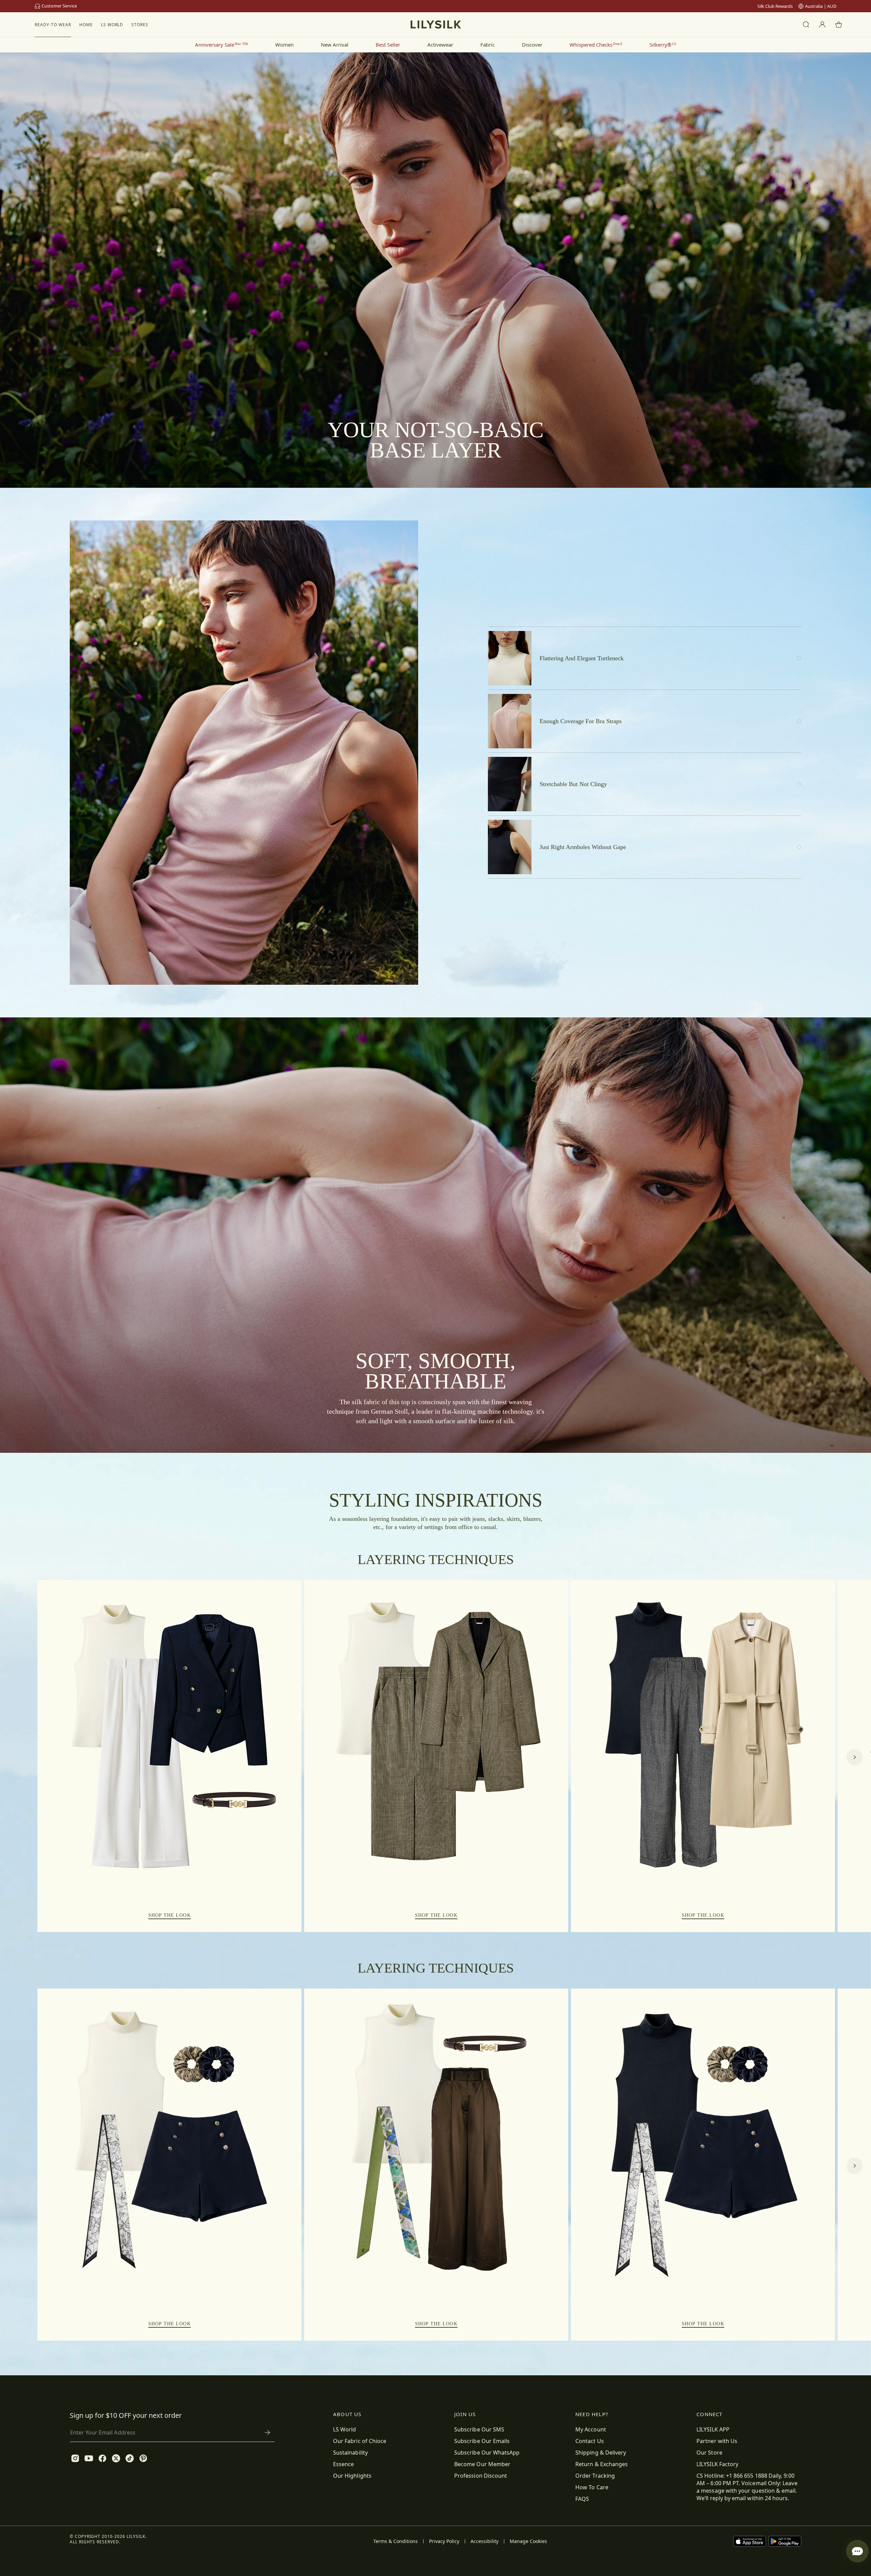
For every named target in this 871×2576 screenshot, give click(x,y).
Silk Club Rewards (775, 6)
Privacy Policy (444, 2541)
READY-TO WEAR (53, 25)
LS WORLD (112, 25)
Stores (140, 25)
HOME (86, 25)
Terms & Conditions (396, 2541)
